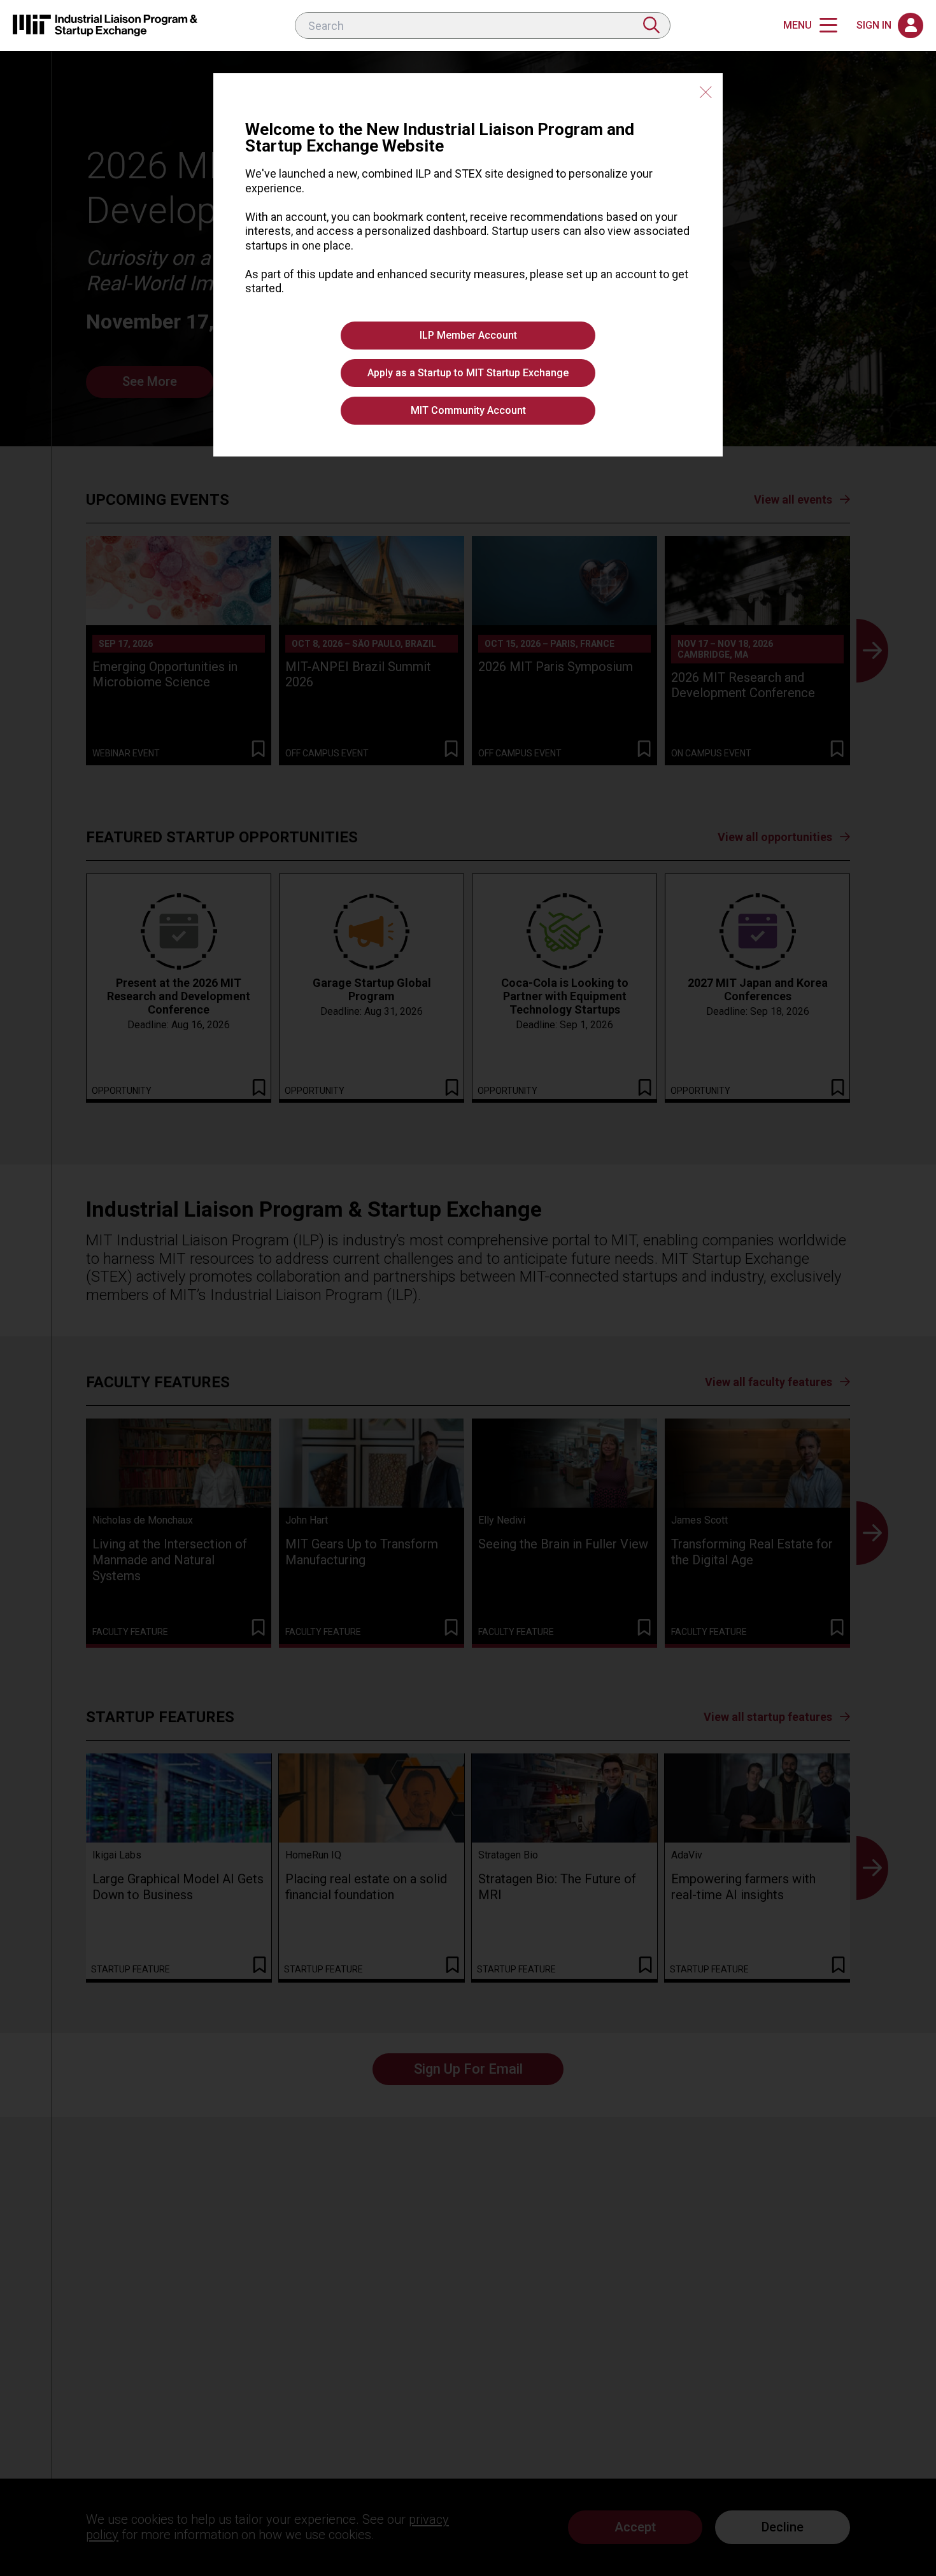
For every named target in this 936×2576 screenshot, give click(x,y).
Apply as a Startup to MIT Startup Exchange (468, 373)
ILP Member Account (468, 335)
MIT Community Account (468, 410)
